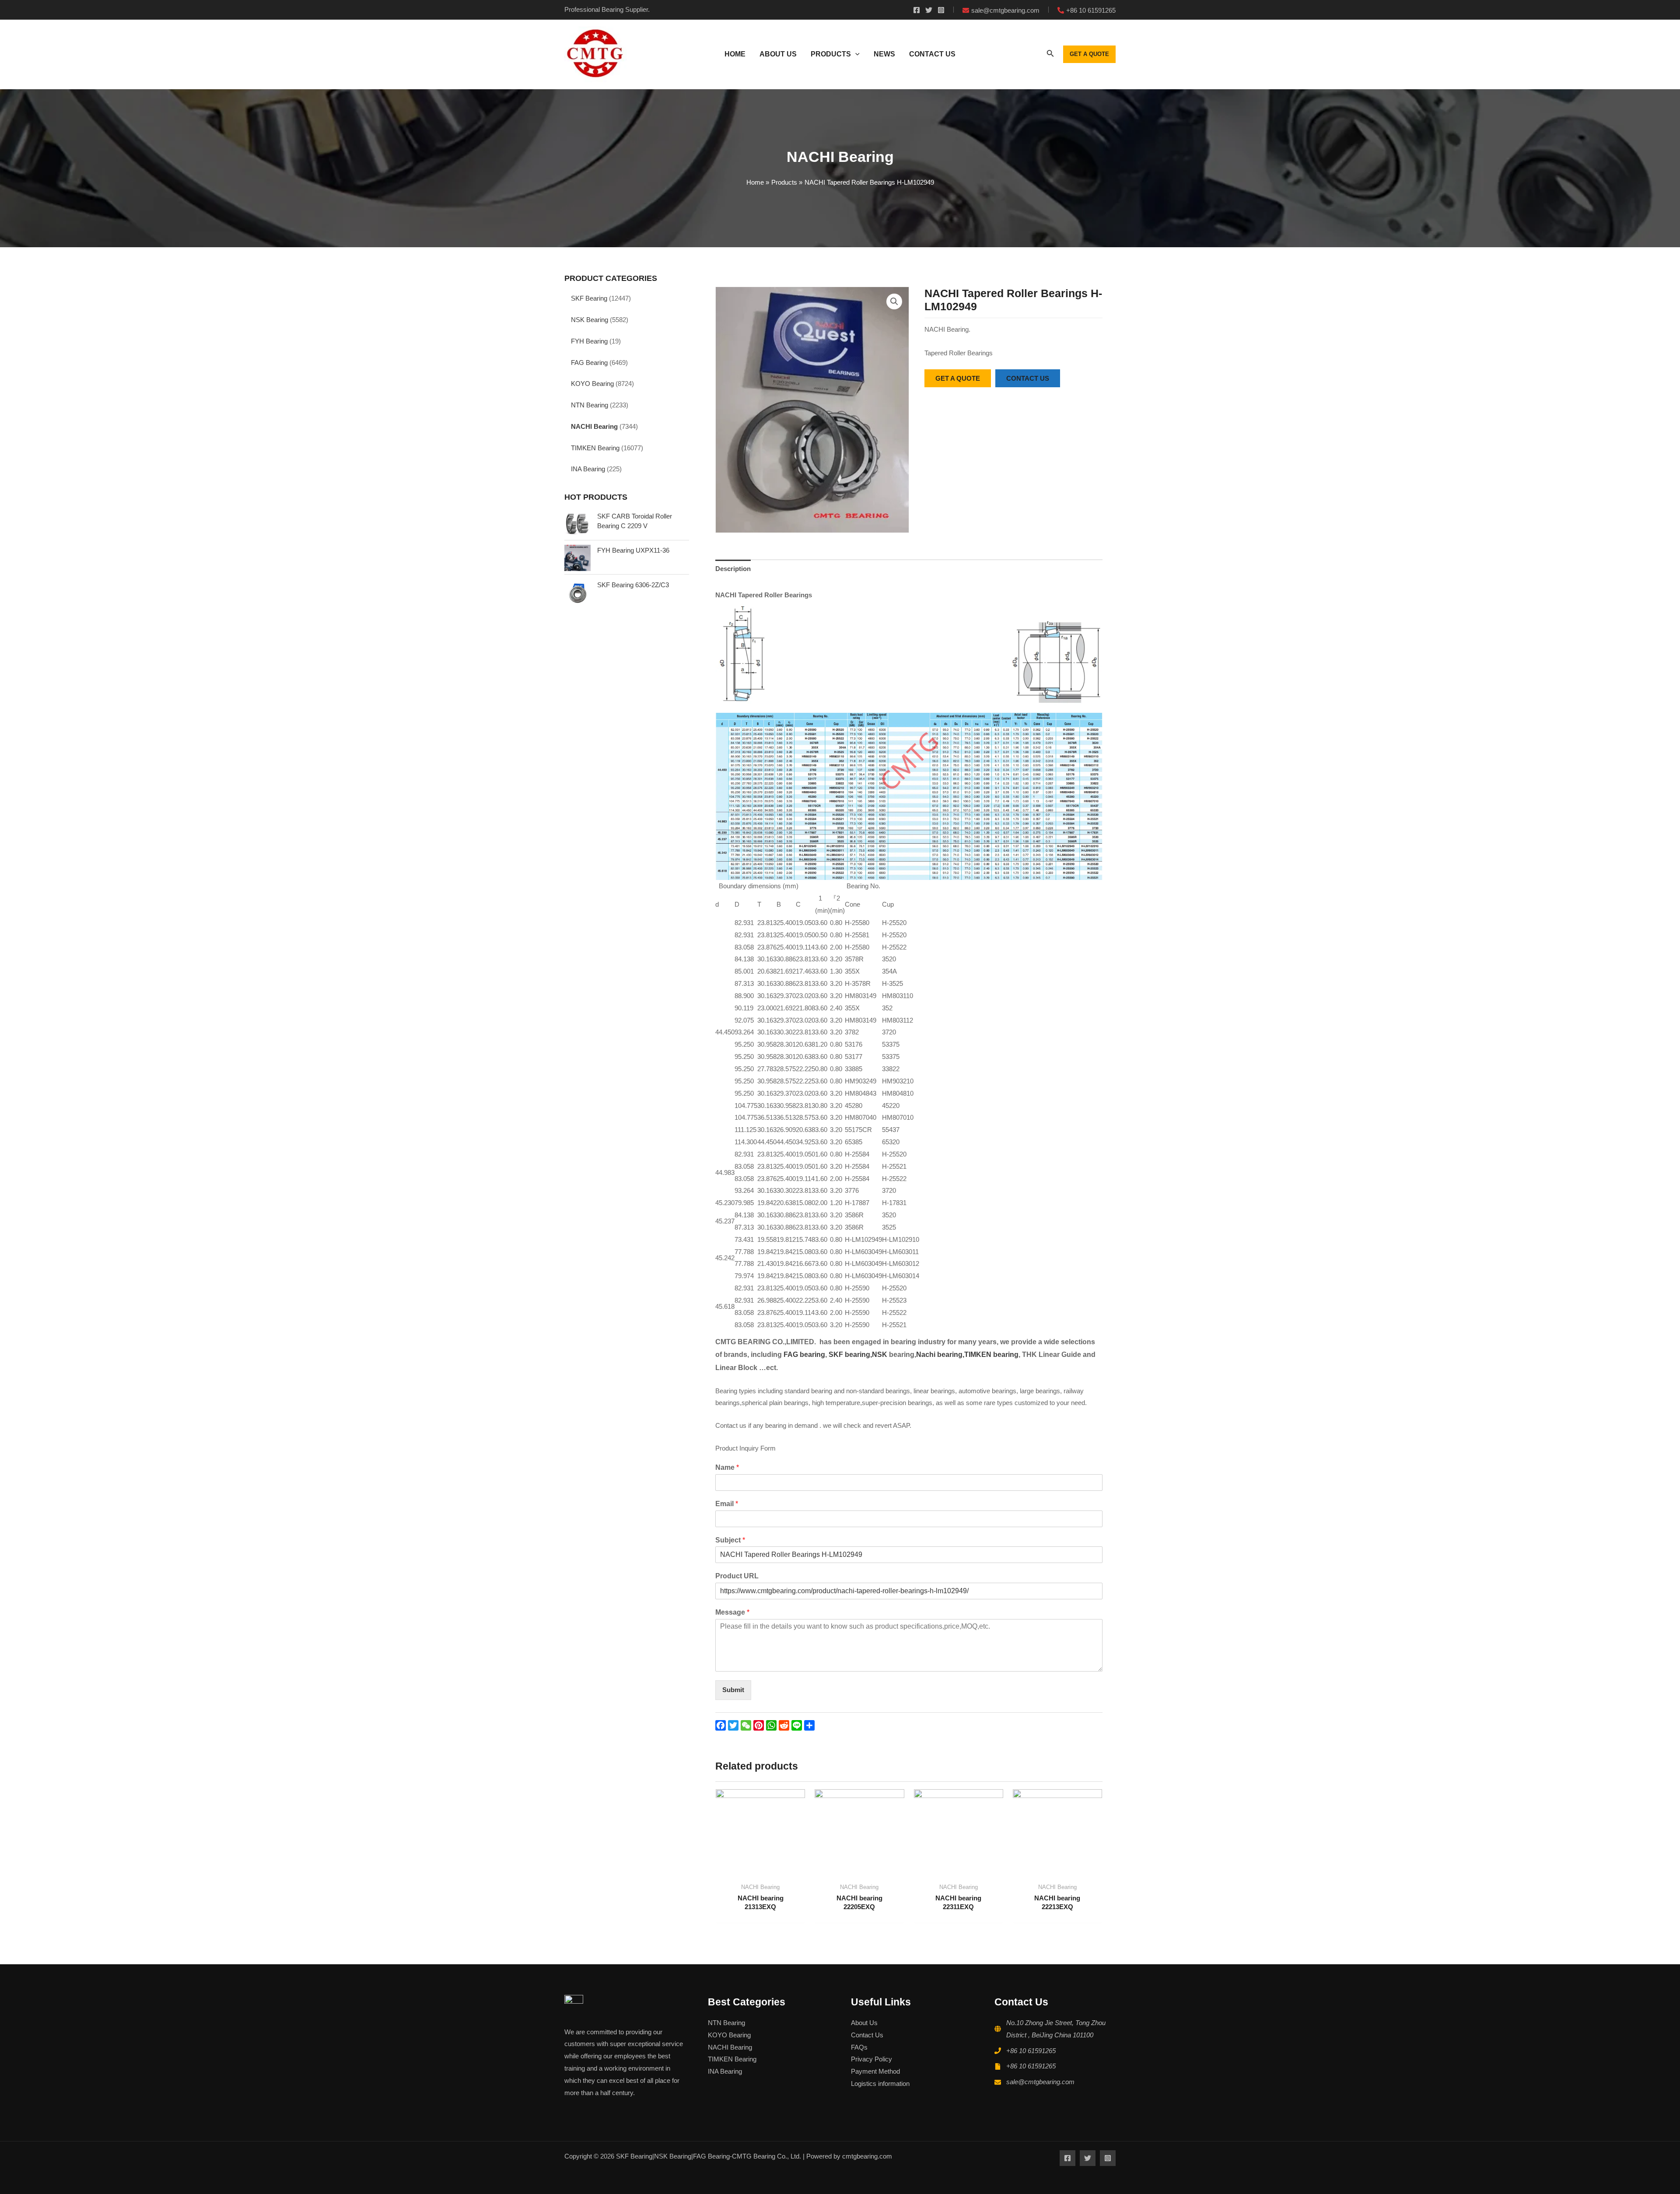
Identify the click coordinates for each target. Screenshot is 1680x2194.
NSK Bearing (590, 320)
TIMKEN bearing (991, 1355)
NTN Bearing (590, 405)
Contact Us (867, 2035)
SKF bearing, (850, 1355)
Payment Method (875, 2071)
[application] (855, 54)
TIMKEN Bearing (595, 448)
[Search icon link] (1050, 55)
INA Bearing (588, 469)
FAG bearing (803, 1355)
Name (727, 1467)
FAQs (859, 2047)
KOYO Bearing (592, 384)
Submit (733, 1690)
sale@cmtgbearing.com (1040, 2082)
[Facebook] (917, 10)
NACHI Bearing (594, 426)
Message (732, 1612)
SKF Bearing (589, 298)
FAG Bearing (589, 363)
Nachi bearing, (940, 1355)
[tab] (733, 569)
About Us (864, 2023)
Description (733, 569)
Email (727, 1504)
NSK (880, 1355)
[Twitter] (929, 10)
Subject (730, 1540)
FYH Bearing (589, 341)
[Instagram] (941, 10)
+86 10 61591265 (1031, 2051)
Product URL (737, 1576)
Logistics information (880, 2084)
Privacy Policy (871, 2059)
